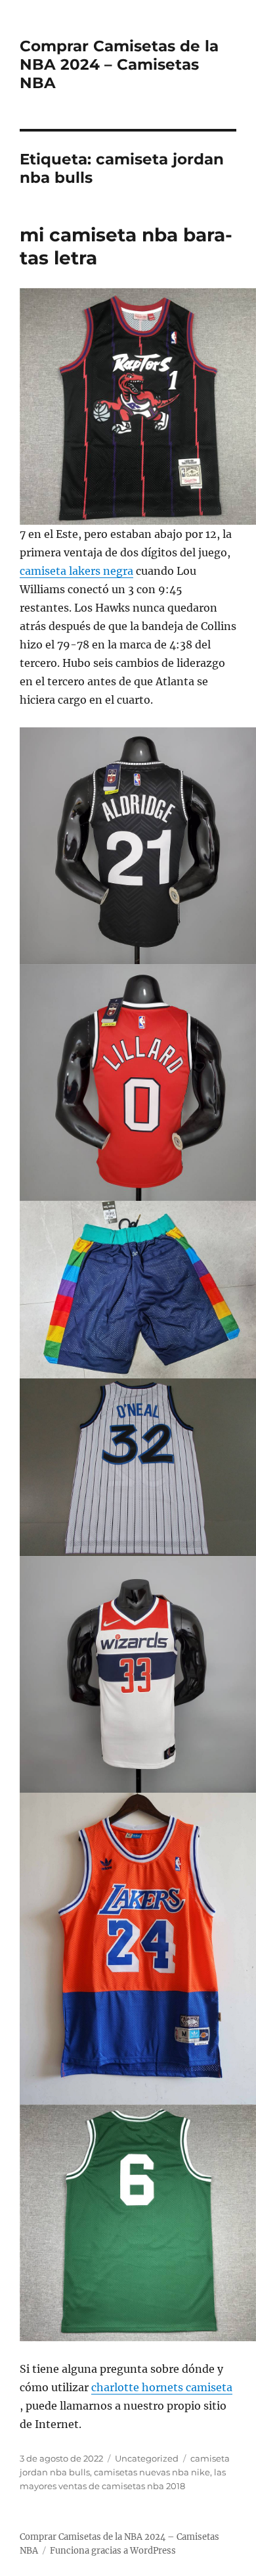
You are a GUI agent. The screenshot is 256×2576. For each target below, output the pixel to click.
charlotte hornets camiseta (162, 2387)
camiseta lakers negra (76, 571)
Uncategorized (147, 2458)
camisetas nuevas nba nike (152, 2472)
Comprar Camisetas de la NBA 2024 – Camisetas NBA (119, 64)
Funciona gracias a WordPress (113, 2551)
